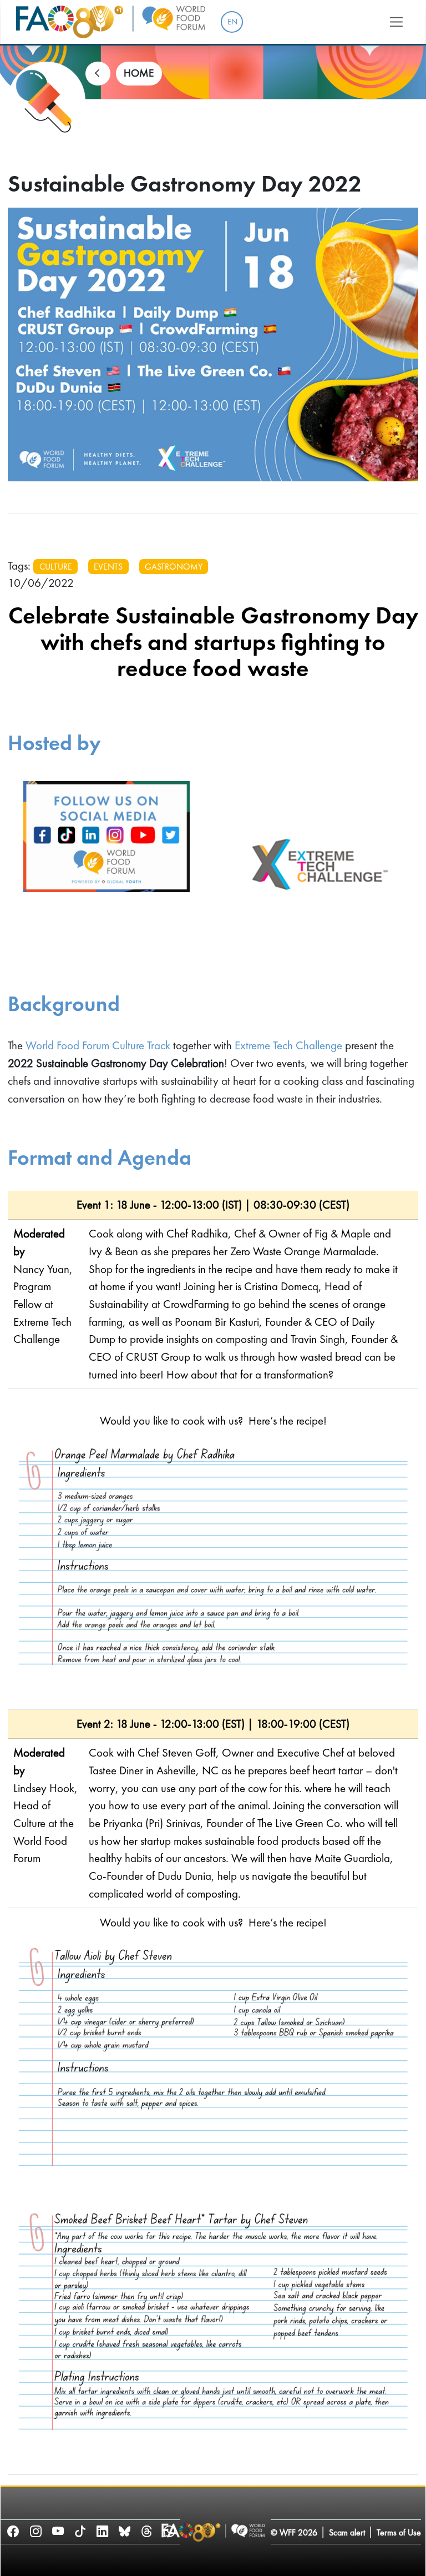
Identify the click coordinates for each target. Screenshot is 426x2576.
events (108, 567)
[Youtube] (58, 2531)
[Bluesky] (125, 2531)
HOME (139, 73)
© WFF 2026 (294, 2532)
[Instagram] (35, 2531)
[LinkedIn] (102, 2531)
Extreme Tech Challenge (288, 1045)
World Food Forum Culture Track (98, 1045)
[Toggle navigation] (397, 22)
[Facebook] (13, 2531)
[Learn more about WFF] (106, 864)
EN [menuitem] (232, 22)
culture (56, 567)
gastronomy (174, 567)
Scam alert (347, 2532)
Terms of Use (399, 2532)
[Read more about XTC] (319, 864)
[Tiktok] (80, 2531)
